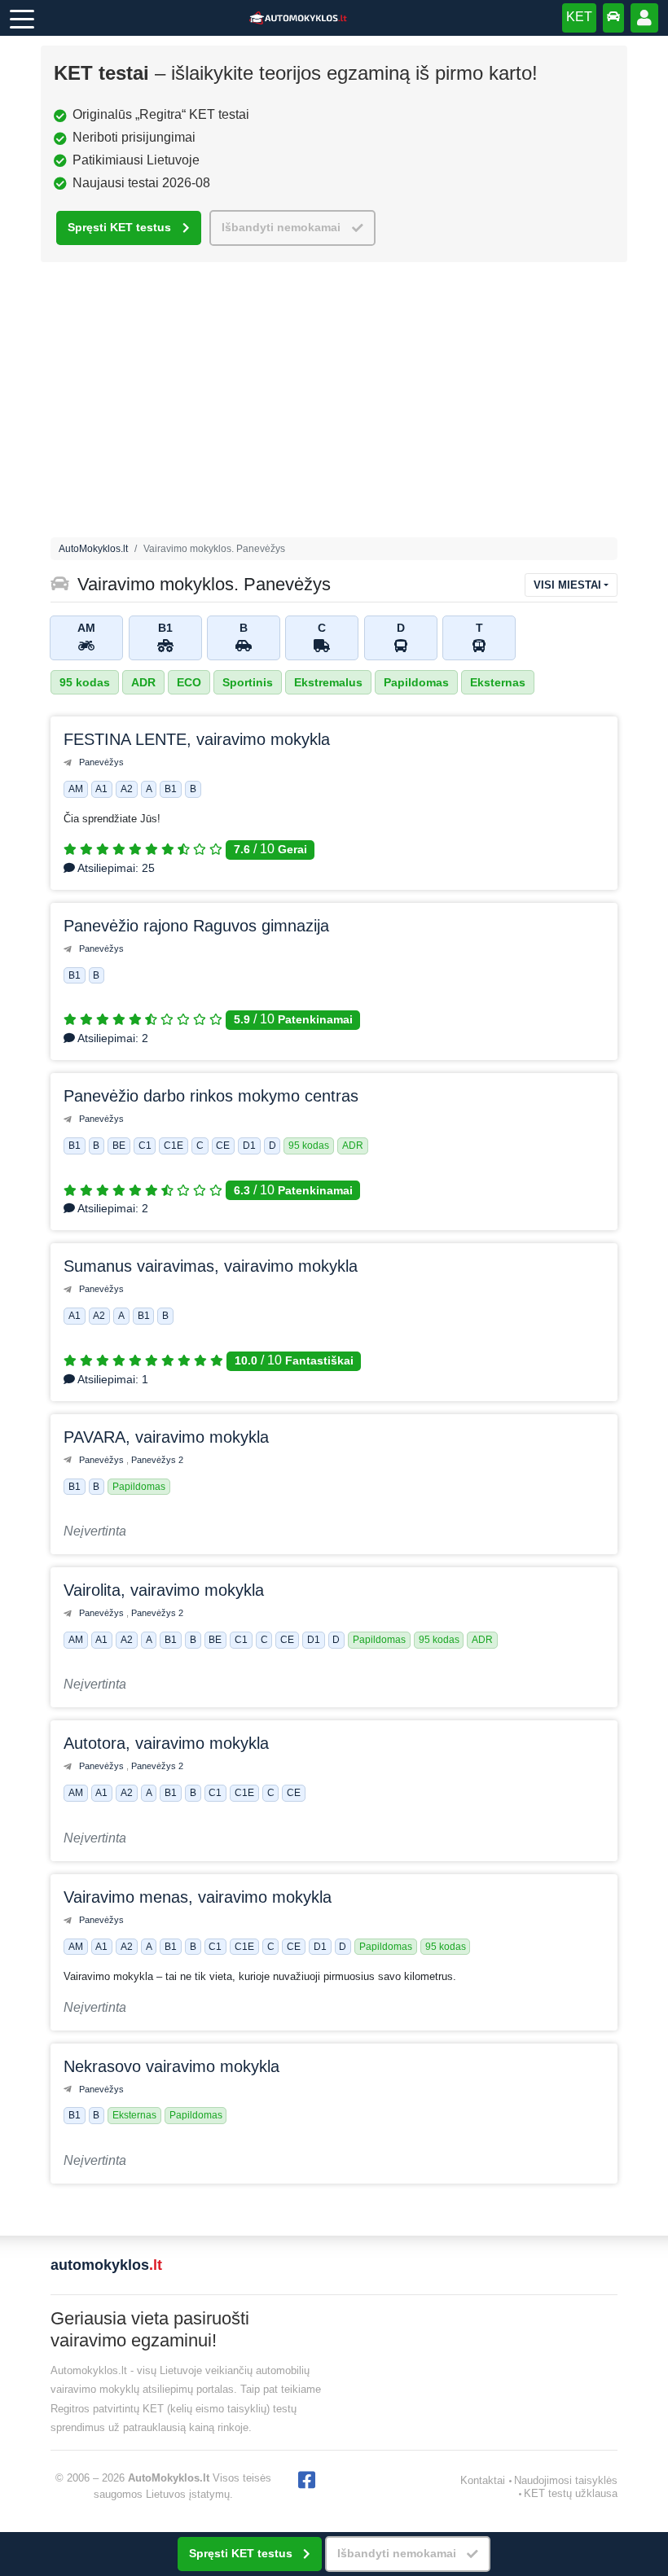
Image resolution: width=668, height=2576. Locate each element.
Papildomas (416, 682)
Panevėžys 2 (157, 1460)
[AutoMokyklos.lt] (298, 18)
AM (76, 789)
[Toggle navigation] (22, 18)
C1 (145, 1146)
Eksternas (498, 682)
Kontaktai (483, 2480)
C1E (174, 1146)
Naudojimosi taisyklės (566, 2480)
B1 (171, 789)
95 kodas (85, 682)
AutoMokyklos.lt (93, 549)
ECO (189, 682)
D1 (249, 1146)
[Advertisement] (334, 404)
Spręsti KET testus (119, 228)
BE (119, 1146)
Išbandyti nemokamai (281, 228)
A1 (101, 789)
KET (579, 17)
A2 (127, 789)
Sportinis (248, 682)
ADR (143, 682)
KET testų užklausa (571, 2493)
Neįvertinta (95, 1531)
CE (223, 1146)
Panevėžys (101, 762)
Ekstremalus (328, 682)
